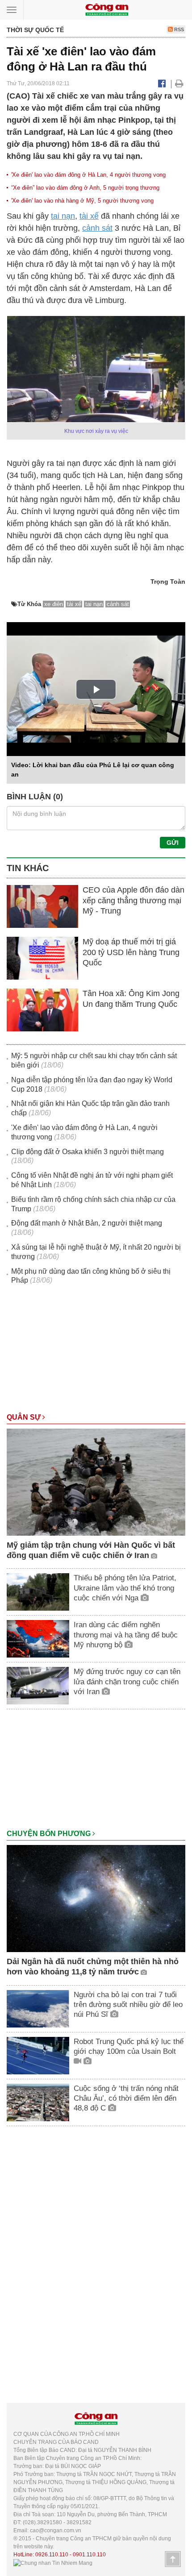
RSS (178, 29)
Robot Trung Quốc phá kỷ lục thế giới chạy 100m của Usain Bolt (129, 2046)
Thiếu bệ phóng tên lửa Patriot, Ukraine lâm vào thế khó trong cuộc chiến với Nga (125, 1588)
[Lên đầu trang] (173, 2559)
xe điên (54, 604)
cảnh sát (97, 228)
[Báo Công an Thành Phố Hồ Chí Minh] (107, 9)
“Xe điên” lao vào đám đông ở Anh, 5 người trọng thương (85, 188)
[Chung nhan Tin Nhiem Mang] (53, 2563)
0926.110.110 (52, 2555)
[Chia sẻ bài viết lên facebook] (162, 83)
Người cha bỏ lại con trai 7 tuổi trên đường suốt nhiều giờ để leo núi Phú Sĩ (128, 2005)
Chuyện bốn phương (50, 1834)
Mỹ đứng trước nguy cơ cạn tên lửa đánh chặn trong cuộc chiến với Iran (127, 1681)
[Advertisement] (96, 1353)
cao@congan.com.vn (56, 2530)
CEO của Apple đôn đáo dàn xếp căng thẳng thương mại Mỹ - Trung (134, 900)
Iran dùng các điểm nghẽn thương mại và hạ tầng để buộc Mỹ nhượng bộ (126, 1635)
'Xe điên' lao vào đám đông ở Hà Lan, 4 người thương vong (88, 175)
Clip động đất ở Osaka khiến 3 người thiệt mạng (88, 1152)
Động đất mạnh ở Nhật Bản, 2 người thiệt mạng (87, 1223)
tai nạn (63, 216)
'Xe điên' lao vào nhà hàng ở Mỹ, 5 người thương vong (82, 201)
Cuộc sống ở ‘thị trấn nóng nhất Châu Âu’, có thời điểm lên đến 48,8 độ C (126, 2098)
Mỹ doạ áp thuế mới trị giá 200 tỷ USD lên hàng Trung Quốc (131, 952)
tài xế (89, 216)
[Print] (179, 83)
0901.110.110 (89, 2555)
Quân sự (25, 1417)
